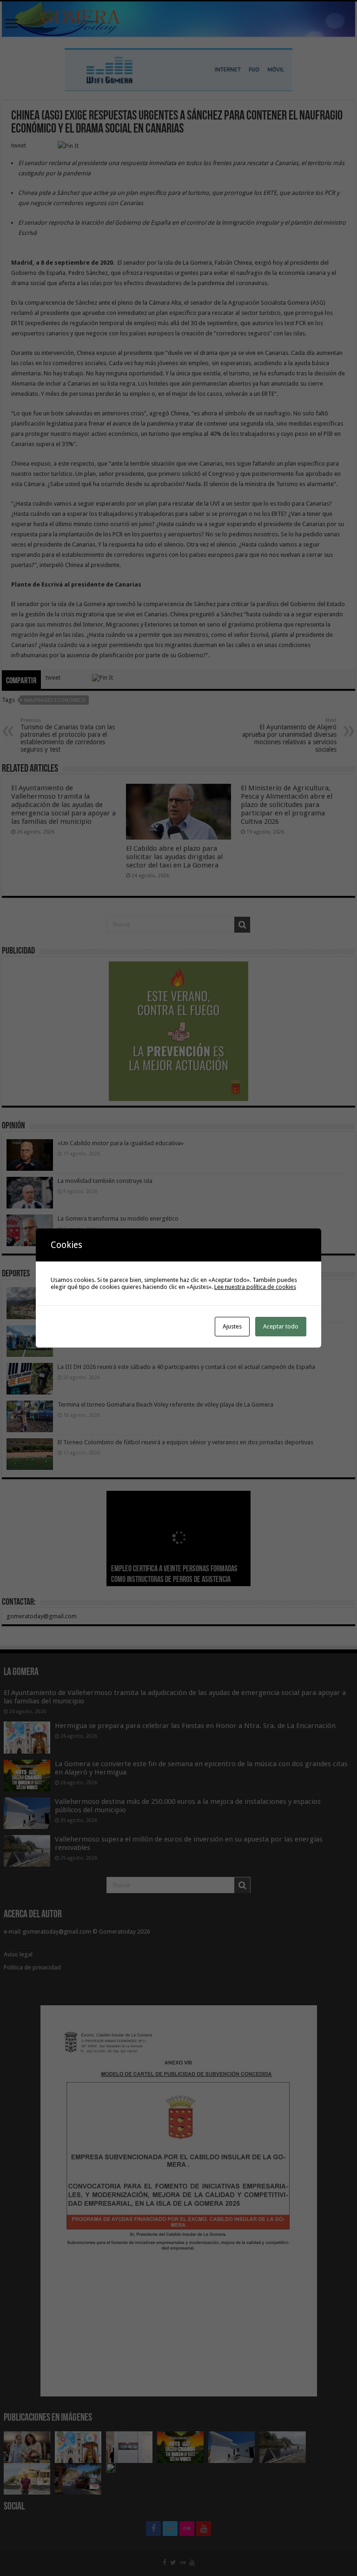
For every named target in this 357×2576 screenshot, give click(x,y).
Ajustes (232, 1326)
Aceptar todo (281, 1326)
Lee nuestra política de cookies (255, 1287)
